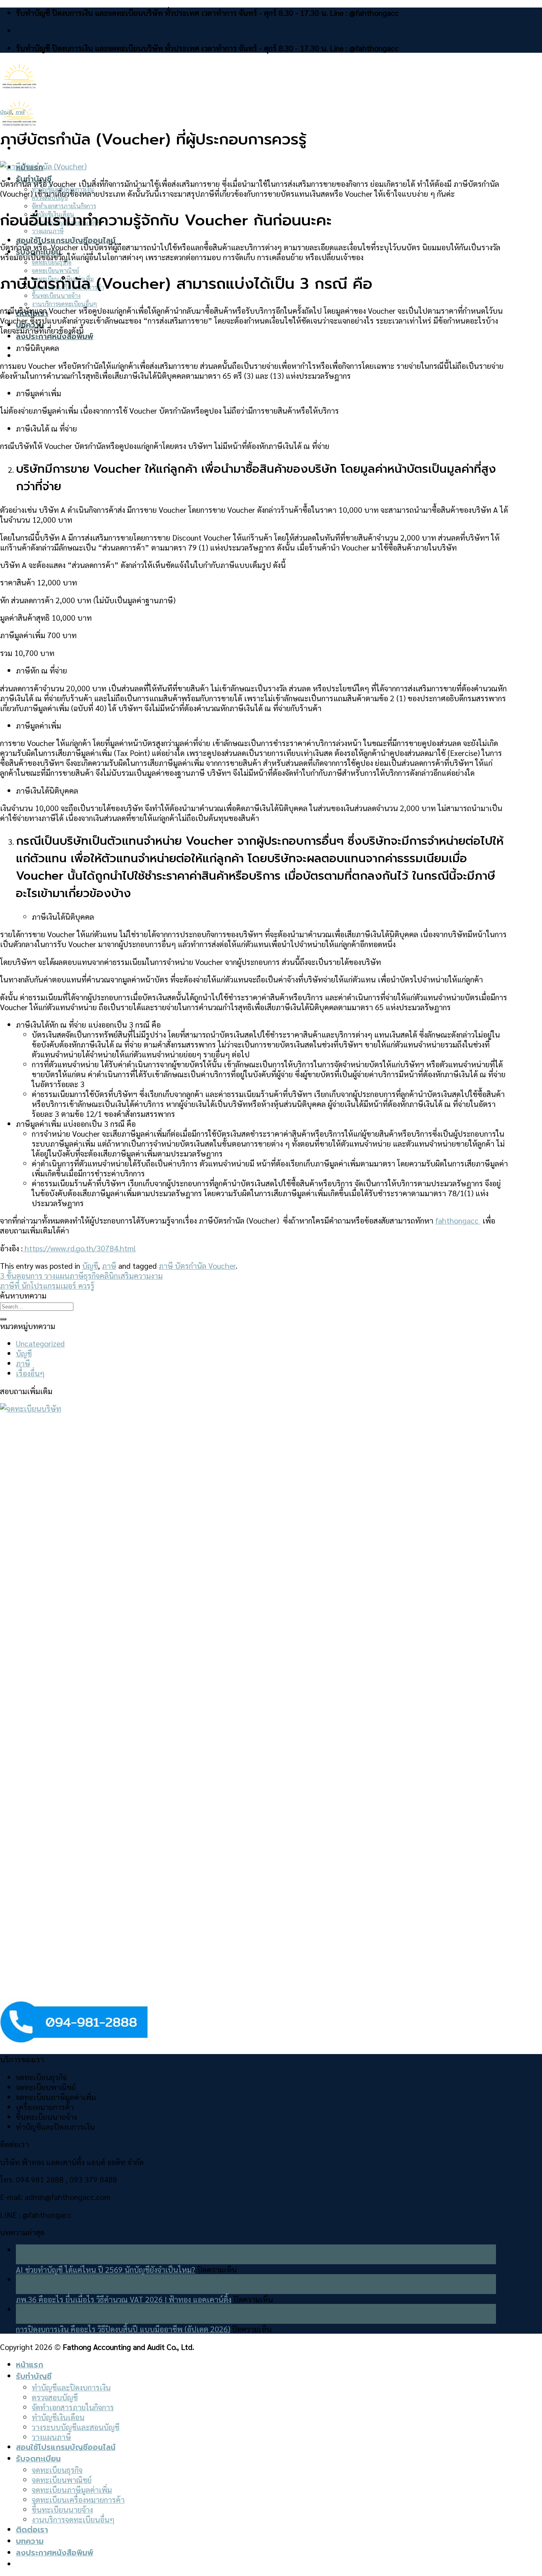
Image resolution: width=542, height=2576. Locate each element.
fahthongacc (458, 1220)
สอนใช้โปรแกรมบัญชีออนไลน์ (66, 241)
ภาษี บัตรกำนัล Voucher (197, 1265)
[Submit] (3, 1319)
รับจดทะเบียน (38, 2459)
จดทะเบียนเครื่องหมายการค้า (78, 2499)
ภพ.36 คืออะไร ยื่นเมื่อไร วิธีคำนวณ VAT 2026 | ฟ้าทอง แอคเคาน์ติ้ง (124, 2299)
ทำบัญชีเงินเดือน (58, 2417)
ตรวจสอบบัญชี (55, 2397)
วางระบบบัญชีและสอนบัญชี (76, 2427)
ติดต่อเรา (32, 2530)
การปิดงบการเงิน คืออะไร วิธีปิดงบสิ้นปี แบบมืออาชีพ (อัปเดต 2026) (123, 2329)
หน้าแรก (30, 2365)
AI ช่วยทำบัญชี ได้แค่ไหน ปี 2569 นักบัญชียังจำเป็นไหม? (106, 2269)
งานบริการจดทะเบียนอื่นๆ (64, 304)
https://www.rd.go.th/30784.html (79, 1248)
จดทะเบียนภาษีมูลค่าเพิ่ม (72, 2489)
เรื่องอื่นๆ (30, 1373)
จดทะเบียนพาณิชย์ (55, 270)
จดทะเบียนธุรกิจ (52, 262)
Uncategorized (40, 1343)
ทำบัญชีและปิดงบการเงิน (71, 2387)
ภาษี (20, 112)
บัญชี (6, 112)
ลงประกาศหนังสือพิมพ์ (55, 337)
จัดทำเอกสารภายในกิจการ (64, 206)
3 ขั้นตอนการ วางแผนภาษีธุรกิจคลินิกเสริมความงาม (81, 1275)
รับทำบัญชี (34, 2376)
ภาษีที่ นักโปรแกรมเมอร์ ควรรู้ (47, 1285)
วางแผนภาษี (51, 2437)
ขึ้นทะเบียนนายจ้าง (56, 295)
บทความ (30, 2541)
